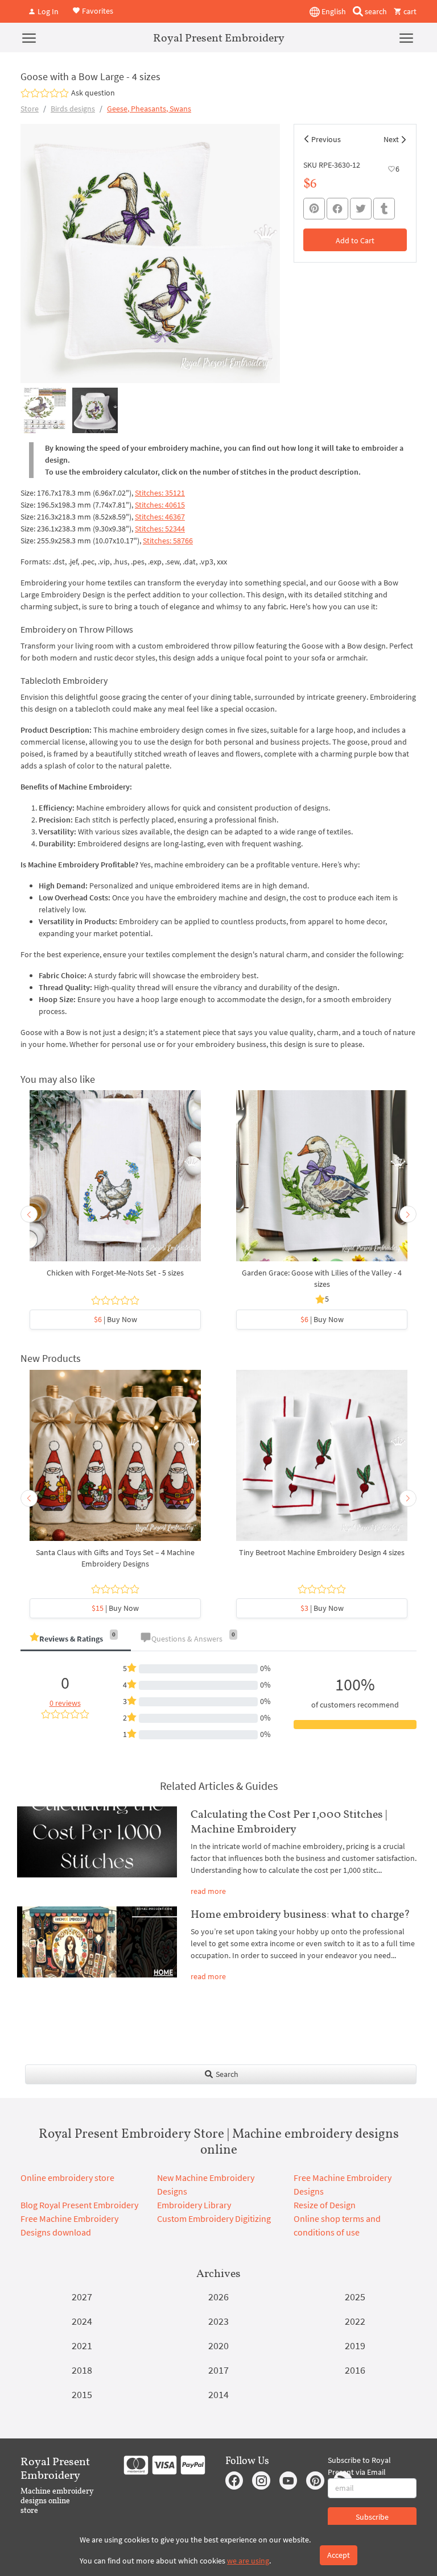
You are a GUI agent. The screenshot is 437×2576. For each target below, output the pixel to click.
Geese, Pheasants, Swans (149, 109)
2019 (355, 2346)
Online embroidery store (67, 2178)
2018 (82, 2370)
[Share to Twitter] (361, 209)
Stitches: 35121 (160, 493)
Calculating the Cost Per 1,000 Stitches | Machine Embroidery (289, 1821)
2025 (355, 2297)
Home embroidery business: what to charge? (300, 1914)
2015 (82, 2394)
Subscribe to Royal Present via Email (359, 2466)
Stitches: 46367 (160, 517)
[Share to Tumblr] (384, 209)
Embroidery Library (194, 2205)
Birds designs (73, 109)
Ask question (93, 93)
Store (30, 109)
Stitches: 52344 (160, 529)
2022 (355, 2321)
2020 (218, 2346)
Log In (47, 11)
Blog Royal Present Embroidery (79, 2205)
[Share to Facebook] (337, 209)
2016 (355, 2370)
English (333, 11)
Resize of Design (325, 2205)
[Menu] (29, 38)
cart (409, 11)
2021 (82, 2346)
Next (391, 139)
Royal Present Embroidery (219, 38)
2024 (82, 2321)
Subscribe (372, 2517)
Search (226, 2074)
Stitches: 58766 (168, 541)
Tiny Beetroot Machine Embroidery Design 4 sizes (322, 1552)
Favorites (97, 10)
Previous (326, 139)
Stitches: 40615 (160, 505)
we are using (248, 2561)
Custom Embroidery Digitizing (214, 2218)
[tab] (76, 1640)
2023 (218, 2321)
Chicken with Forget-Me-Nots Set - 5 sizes (115, 1273)
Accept (339, 2555)
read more (208, 1891)
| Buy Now (116, 1319)
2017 (218, 2370)
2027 (82, 2297)
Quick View (115, 1182)
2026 (218, 2297)
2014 (218, 2394)
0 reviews (65, 1703)
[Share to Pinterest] (314, 209)
